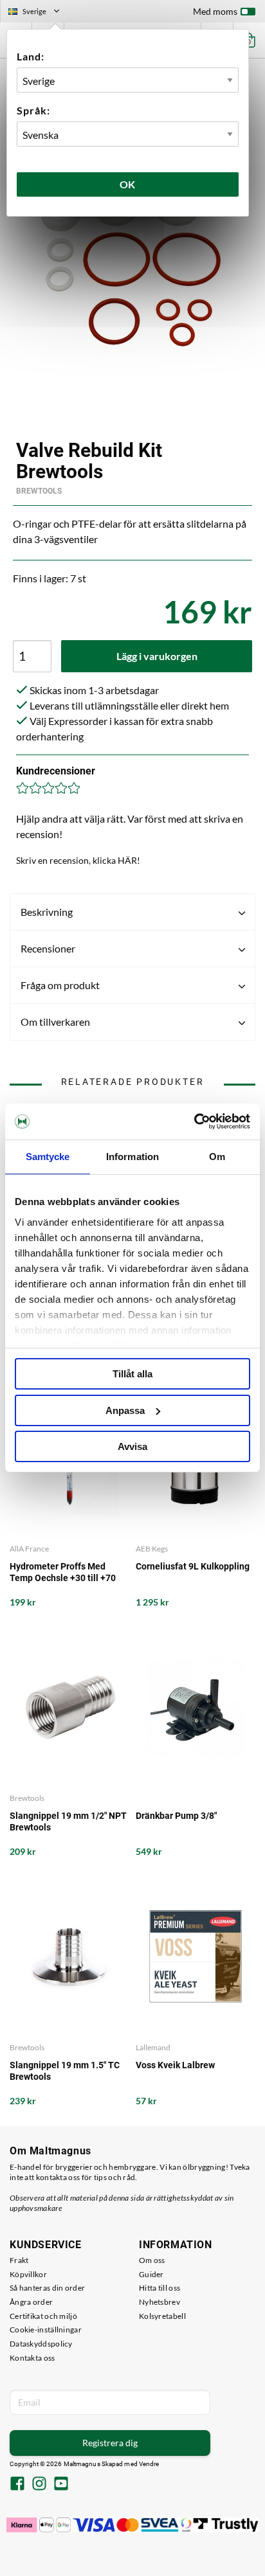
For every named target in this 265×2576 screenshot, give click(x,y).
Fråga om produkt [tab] (60, 985)
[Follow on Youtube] (61, 2485)
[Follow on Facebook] (17, 2485)
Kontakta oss (32, 2358)
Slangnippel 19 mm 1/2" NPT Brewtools (68, 1821)
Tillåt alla (132, 1374)
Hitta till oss (160, 2288)
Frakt (19, 2260)
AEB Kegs (152, 1549)
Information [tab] (132, 1157)
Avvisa (132, 1446)
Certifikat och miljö (43, 2316)
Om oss (152, 2260)
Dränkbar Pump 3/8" (176, 1816)
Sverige (39, 13)
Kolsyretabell (162, 2316)
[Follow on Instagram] (39, 2485)
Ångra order (31, 2302)
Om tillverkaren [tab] (55, 1022)
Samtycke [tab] (48, 1157)
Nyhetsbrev (160, 2302)
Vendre (149, 2464)
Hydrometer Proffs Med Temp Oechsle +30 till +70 (63, 1572)
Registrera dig (110, 2443)
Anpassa (125, 1410)
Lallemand (153, 2047)
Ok (128, 184)
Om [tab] (217, 1157)
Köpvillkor (28, 2274)
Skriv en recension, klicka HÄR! (78, 860)
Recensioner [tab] (48, 948)
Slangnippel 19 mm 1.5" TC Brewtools (65, 2071)
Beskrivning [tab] (47, 912)
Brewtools (39, 491)
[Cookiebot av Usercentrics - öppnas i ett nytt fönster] (194, 1122)
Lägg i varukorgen (157, 656)
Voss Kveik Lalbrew (175, 2065)
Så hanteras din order (47, 2288)
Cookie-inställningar (46, 2330)
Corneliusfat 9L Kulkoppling (193, 1566)
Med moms (215, 11)
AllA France (29, 1549)
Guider (151, 2274)
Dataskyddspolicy (41, 2344)
